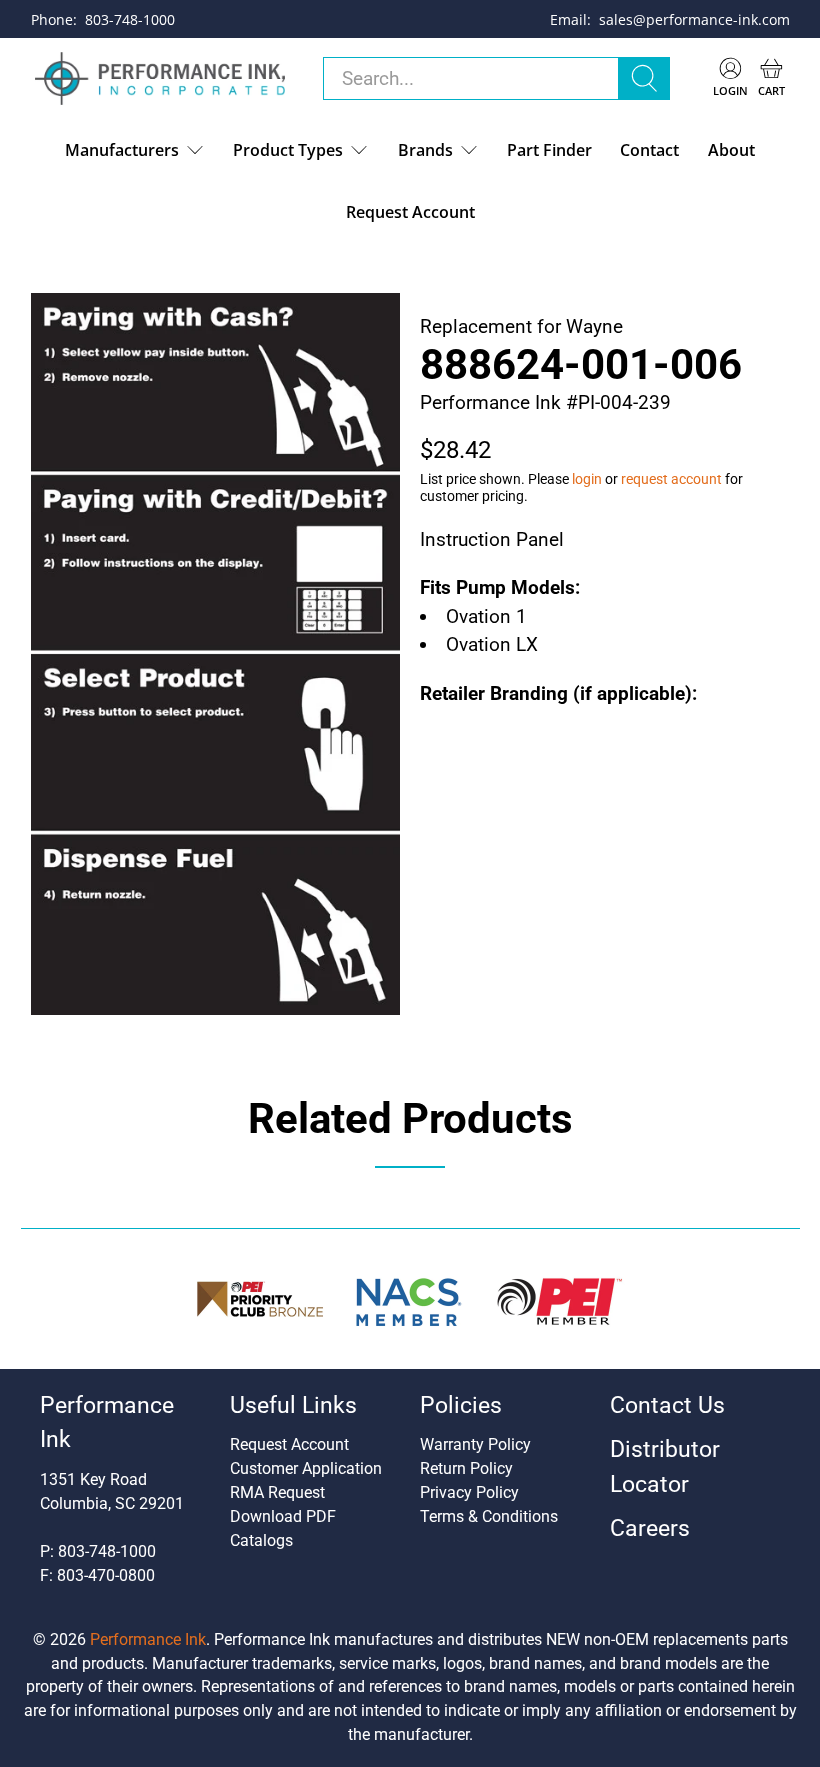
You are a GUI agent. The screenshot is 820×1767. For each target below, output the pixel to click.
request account (671, 479)
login (587, 479)
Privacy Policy (469, 1492)
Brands (425, 150)
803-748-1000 (130, 19)
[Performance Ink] (160, 79)
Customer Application (306, 1468)
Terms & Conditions (489, 1516)
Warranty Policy (475, 1444)
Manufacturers (122, 150)
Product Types (288, 150)
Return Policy (466, 1468)
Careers (650, 1528)
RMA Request (277, 1492)
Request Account (410, 212)
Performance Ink (148, 1639)
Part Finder (549, 150)
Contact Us (667, 1405)
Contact (649, 150)
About (731, 150)
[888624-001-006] (216, 654)
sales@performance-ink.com (694, 19)
